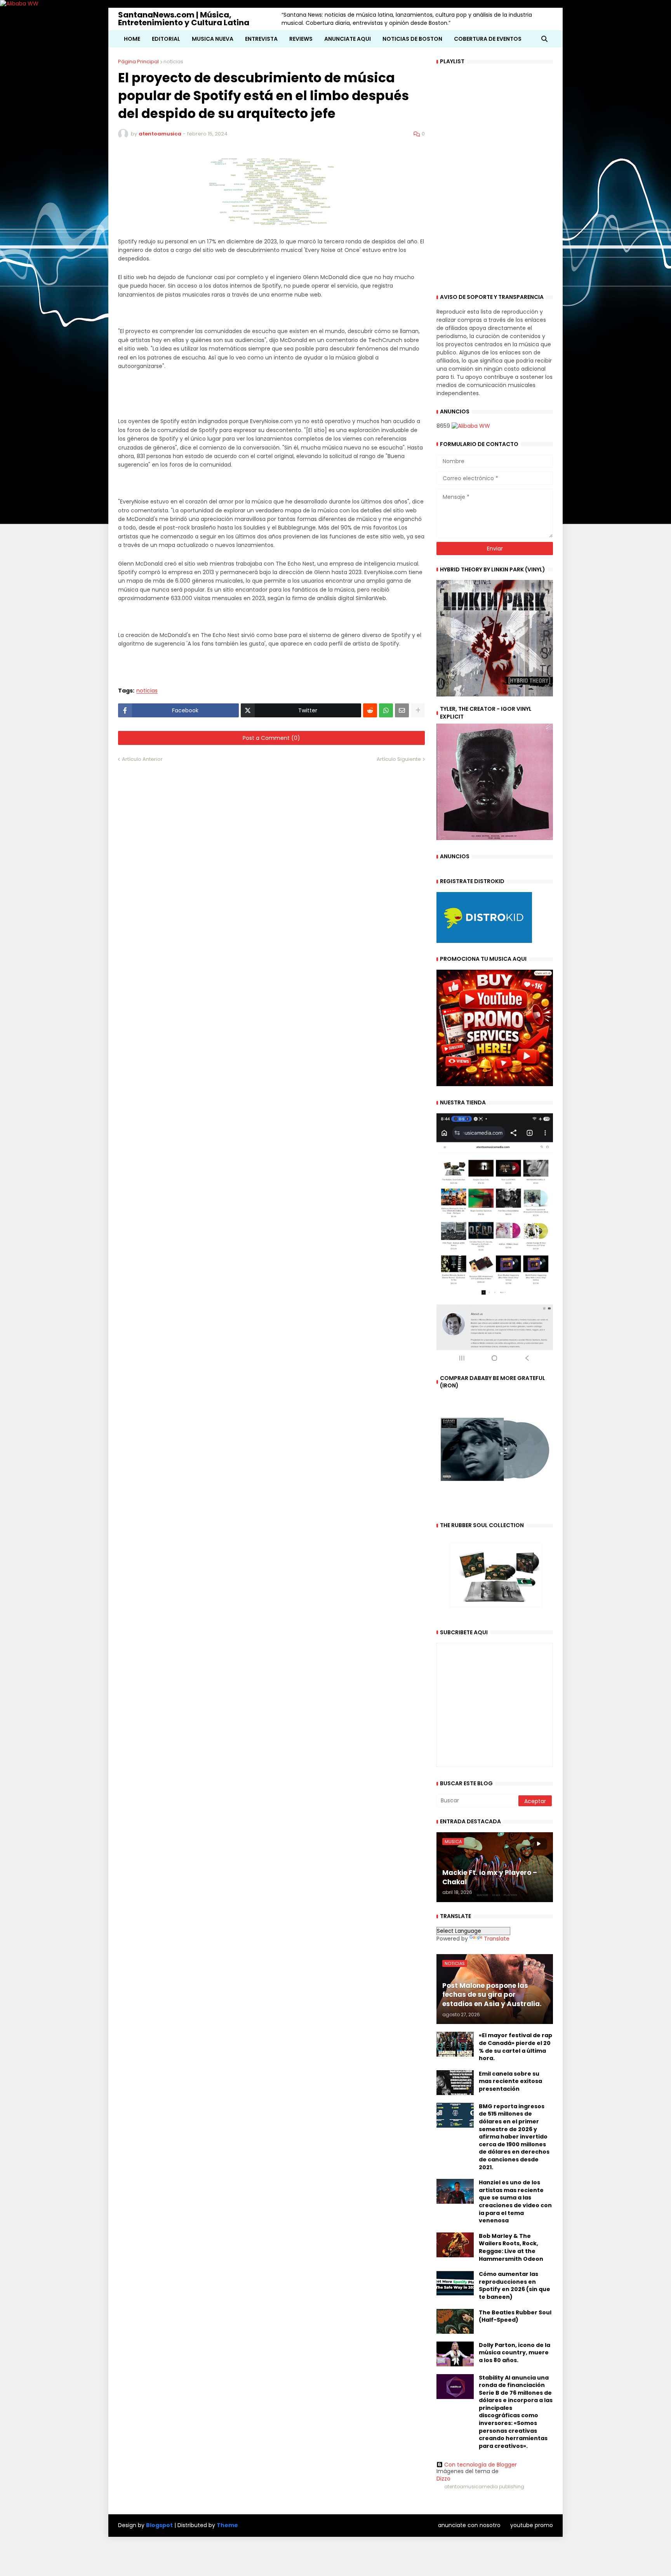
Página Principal (138, 62)
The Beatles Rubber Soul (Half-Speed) (515, 2316)
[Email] (402, 710)
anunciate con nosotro (469, 2525)
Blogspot (159, 2525)
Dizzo (443, 2479)
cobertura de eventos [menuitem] (488, 39)
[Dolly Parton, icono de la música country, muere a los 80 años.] (455, 2354)
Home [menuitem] (132, 39)
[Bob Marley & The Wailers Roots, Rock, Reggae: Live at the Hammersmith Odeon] (455, 2245)
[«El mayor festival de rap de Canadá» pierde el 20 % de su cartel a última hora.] (455, 2044)
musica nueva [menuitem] (213, 39)
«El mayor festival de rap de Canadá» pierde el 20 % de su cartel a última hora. (515, 2047)
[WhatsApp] (386, 710)
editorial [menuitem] (166, 39)
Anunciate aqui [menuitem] (348, 39)
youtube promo (532, 2525)
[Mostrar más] (418, 710)
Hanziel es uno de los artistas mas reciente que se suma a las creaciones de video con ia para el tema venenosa (515, 2202)
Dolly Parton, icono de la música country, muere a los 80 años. (515, 2353)
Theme (227, 2525)
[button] (544, 39)
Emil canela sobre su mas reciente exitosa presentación (510, 2081)
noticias (173, 62)
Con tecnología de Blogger (481, 2465)
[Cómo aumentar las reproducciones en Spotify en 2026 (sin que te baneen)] (455, 2283)
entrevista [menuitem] (261, 39)
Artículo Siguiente (399, 759)
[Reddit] (370, 710)
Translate (497, 1939)
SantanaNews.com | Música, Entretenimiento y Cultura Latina (184, 19)
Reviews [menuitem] (301, 39)
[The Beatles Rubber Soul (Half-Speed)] (455, 2321)
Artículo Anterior (142, 759)
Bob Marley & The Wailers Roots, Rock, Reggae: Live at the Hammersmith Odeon (511, 2248)
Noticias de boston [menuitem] (412, 39)
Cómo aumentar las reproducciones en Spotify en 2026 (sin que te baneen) (515, 2286)
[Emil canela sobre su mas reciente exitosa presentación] (455, 2083)
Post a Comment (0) (271, 738)
